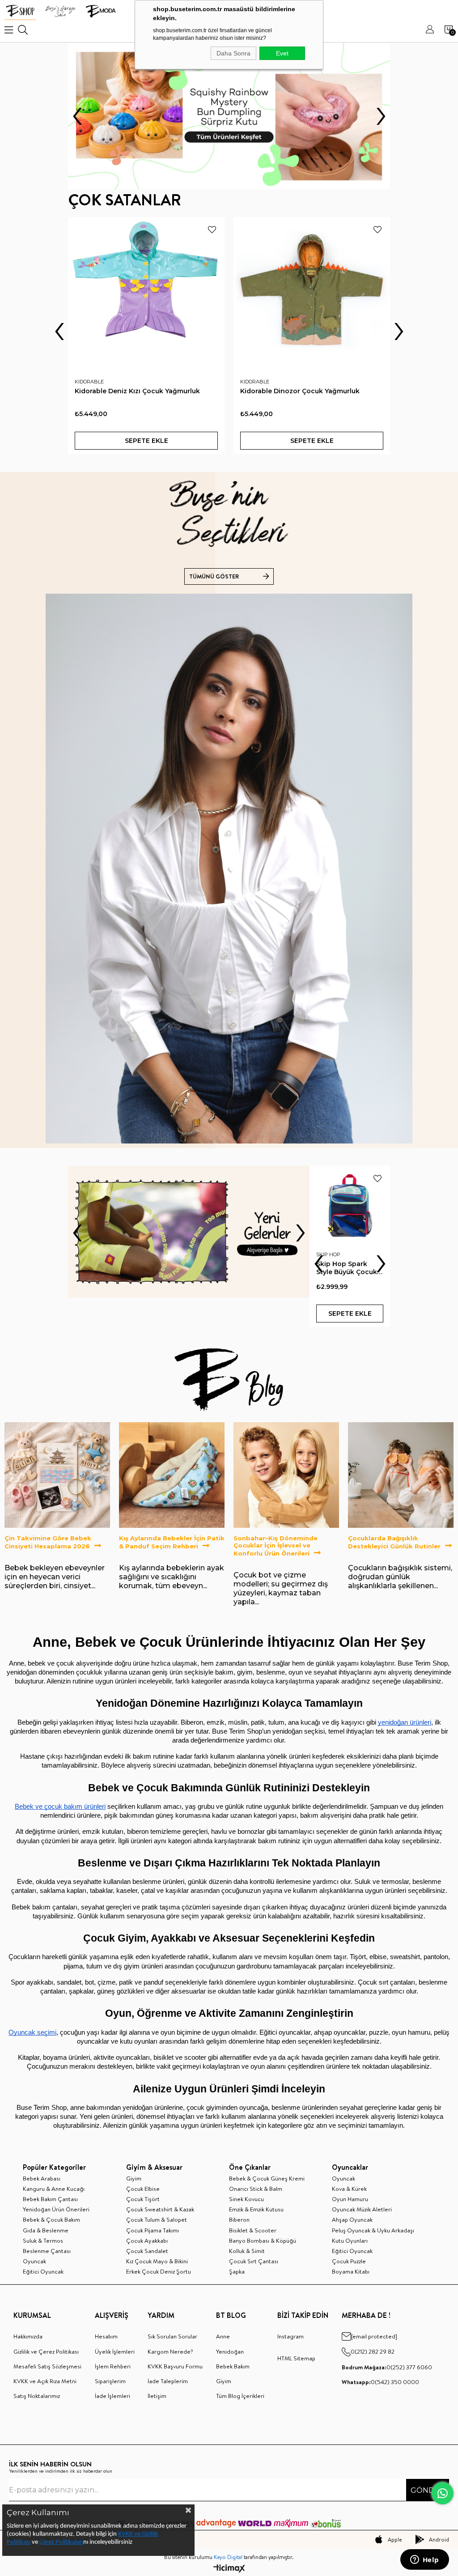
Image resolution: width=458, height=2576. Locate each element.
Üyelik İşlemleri (115, 2351)
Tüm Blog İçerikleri (240, 2396)
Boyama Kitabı (351, 2271)
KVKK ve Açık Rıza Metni (45, 2381)
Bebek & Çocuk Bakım (51, 2219)
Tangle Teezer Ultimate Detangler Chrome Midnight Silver (349, 1268)
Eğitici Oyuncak (43, 2271)
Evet (282, 53)
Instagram (290, 2336)
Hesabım (106, 2336)
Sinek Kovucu (246, 2199)
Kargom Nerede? (170, 2351)
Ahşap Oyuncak (352, 2219)
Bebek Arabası (42, 2178)
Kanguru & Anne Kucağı (54, 2189)
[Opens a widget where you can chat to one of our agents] (424, 2560)
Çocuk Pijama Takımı (153, 2230)
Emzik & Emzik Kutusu (256, 2209)
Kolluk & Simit (247, 2251)
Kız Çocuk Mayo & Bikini (157, 2261)
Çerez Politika (57, 2542)
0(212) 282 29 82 (373, 2351)
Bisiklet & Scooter (253, 2230)
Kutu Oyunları (350, 2240)
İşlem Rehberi (113, 2366)
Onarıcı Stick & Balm (256, 2189)
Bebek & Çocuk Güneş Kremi (267, 2178)
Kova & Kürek (349, 2189)
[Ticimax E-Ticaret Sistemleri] (229, 2569)
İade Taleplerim (168, 2381)
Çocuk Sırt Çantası (254, 2261)
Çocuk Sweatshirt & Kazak (160, 2209)
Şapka (237, 2271)
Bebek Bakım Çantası (50, 2199)
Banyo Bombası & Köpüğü (263, 2240)
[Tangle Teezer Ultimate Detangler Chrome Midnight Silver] (351, 1206)
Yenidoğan (230, 2351)
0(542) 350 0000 (380, 2382)
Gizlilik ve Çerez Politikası (46, 2351)
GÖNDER (428, 2490)
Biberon (239, 2219)
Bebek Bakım (233, 2366)
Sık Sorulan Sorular (172, 2336)
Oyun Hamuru (350, 2199)
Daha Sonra (233, 53)
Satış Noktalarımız (37, 2396)
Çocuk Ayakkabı (147, 2240)
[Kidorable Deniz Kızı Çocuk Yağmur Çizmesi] (167, 295)
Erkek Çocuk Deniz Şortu (159, 2271)
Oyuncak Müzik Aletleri (362, 2209)
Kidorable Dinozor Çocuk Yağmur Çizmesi (330, 391)
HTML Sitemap (296, 2358)
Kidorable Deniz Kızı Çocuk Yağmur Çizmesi (167, 391)
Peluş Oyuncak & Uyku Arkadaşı (373, 2230)
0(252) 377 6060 (387, 2367)
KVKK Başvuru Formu (175, 2366)
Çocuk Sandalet (147, 2251)
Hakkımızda (28, 2336)
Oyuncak (34, 2261)
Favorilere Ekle (233, 230)
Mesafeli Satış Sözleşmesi (47, 2366)
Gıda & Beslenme (46, 2230)
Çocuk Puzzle (349, 2261)
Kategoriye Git (229, 197)
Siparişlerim (110, 2381)
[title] (189, 1232)
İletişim (157, 2396)
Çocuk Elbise (143, 2189)
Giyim (134, 2178)
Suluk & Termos (43, 2240)
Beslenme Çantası (47, 2251)
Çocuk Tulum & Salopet (157, 2219)
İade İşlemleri (112, 2396)
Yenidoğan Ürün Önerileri (56, 2209)
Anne (223, 2336)
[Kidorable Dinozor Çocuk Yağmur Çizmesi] (333, 295)
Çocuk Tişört (143, 2199)
